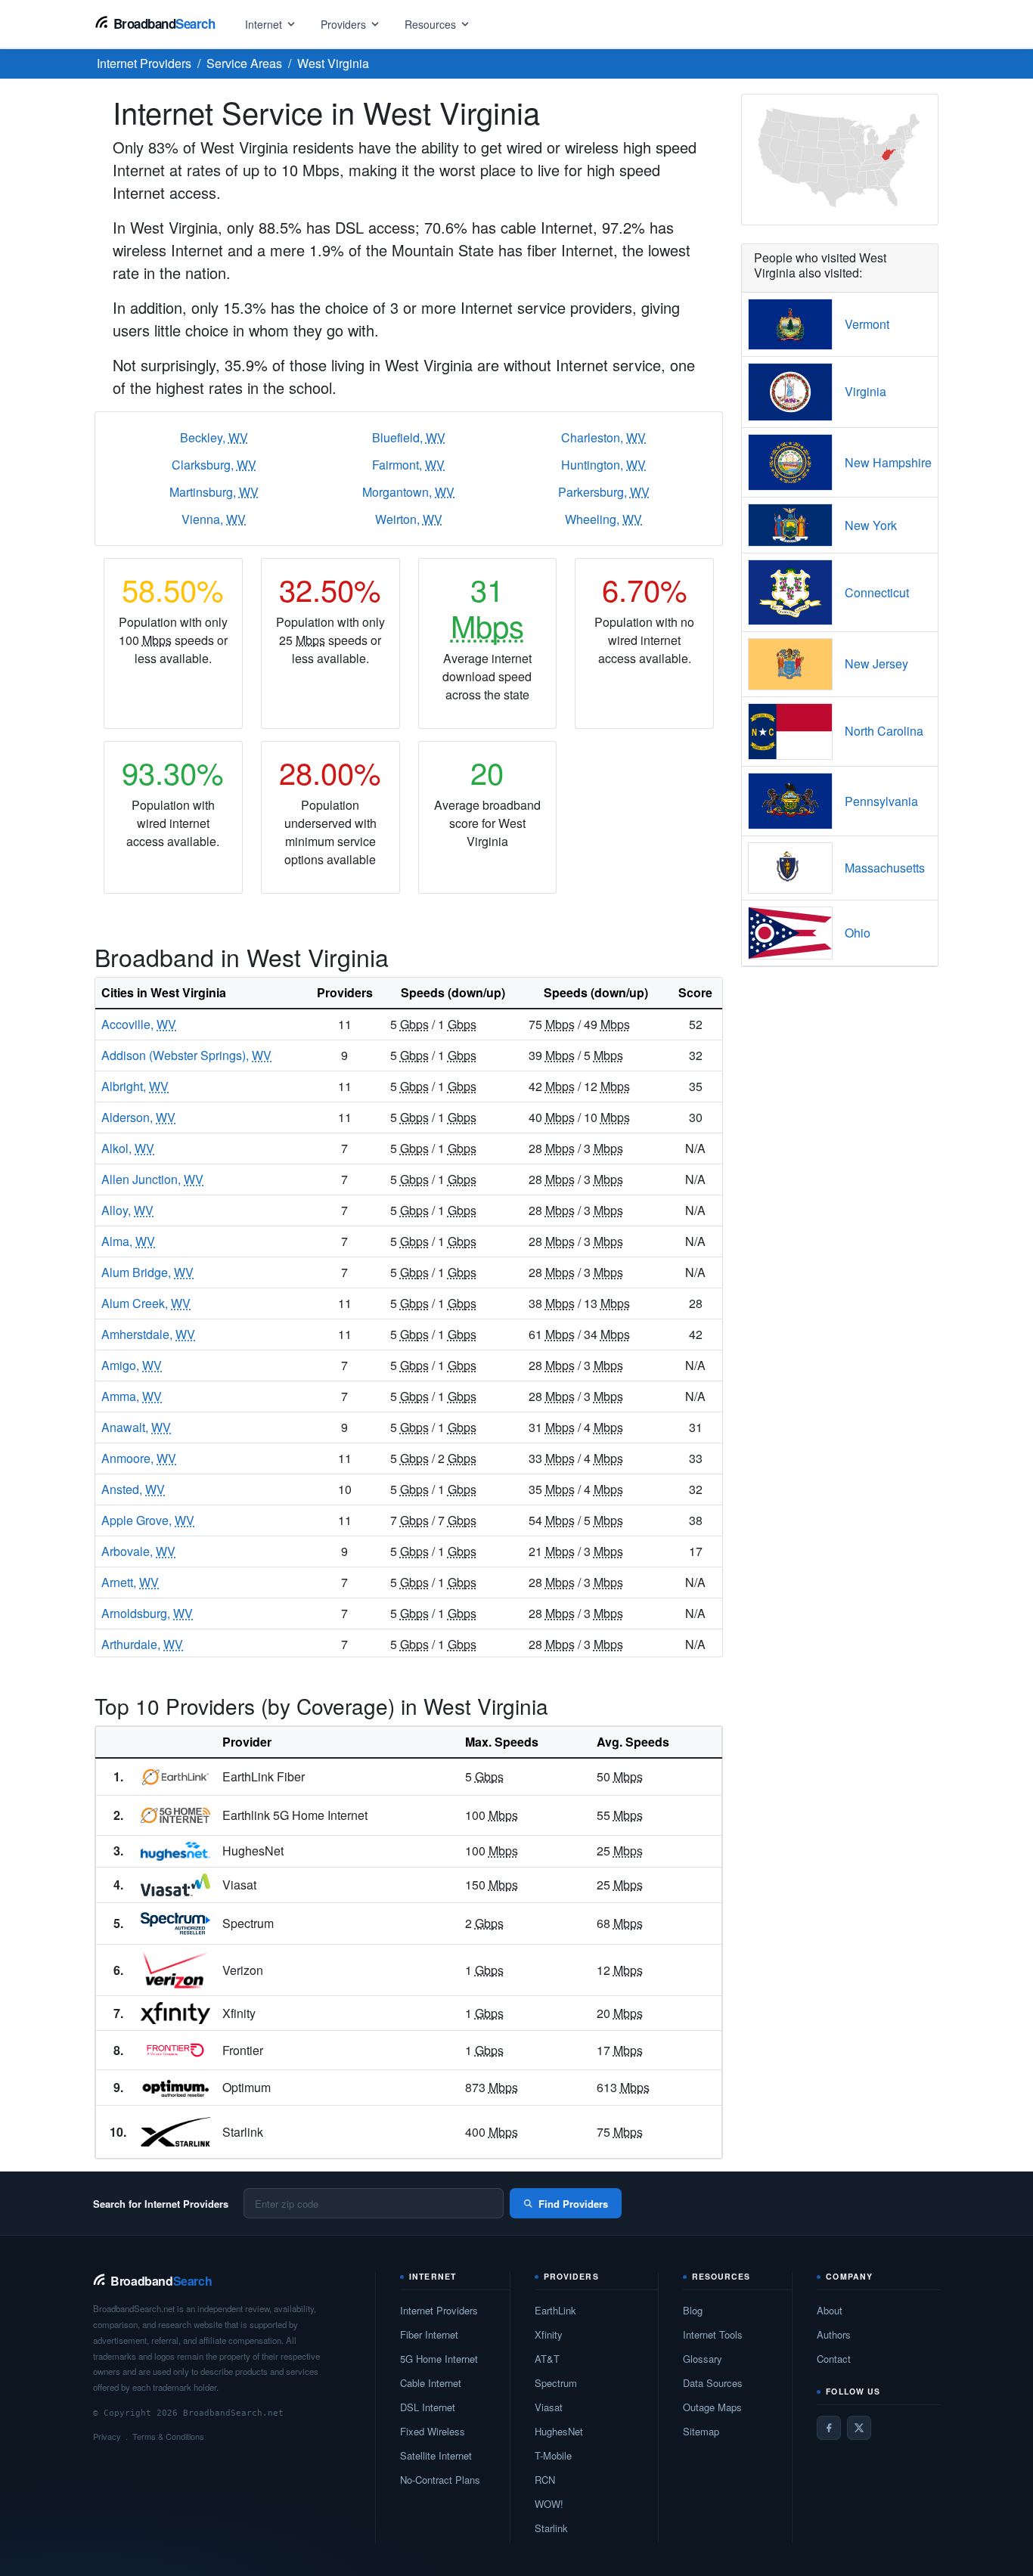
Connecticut (877, 592)
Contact (834, 2359)
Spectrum (556, 2383)
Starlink (551, 2528)
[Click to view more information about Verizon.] (175, 1970)
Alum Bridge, (147, 1272)
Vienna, (214, 519)
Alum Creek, (146, 1303)
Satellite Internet (436, 2455)
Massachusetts (885, 868)
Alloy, (127, 1210)
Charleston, (603, 437)
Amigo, (132, 1365)
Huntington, (603, 465)
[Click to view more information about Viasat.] (175, 1885)
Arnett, (130, 1582)
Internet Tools (713, 2334)
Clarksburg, (214, 465)
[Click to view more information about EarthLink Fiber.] (175, 1777)
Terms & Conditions (168, 2436)
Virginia (865, 391)
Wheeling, (603, 519)
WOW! (549, 2504)
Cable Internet (431, 2383)
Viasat (549, 2407)
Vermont (867, 324)
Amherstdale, (148, 1334)
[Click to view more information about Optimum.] (175, 2088)
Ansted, (133, 1489)
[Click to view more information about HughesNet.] (175, 1852)
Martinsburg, (214, 492)
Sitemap (701, 2431)
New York (871, 525)
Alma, (128, 1241)
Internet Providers (439, 2310)
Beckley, (214, 437)
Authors (834, 2334)
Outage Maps (712, 2407)
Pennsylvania (881, 801)
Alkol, (128, 1148)
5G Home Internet (439, 2359)
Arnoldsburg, (147, 1613)
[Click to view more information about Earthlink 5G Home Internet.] (175, 1815)
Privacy (107, 2436)
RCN (545, 2480)
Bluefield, (409, 437)
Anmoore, (139, 1458)
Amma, (132, 1396)
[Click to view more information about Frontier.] (175, 2050)
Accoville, (139, 1024)
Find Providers (573, 2204)
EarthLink (555, 2310)
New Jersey (876, 663)
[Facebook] (829, 2428)
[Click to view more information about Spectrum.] (175, 1923)
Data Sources (713, 2383)
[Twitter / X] (859, 2428)
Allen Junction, (152, 1179)
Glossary (703, 2359)
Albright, (135, 1086)
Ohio (858, 933)
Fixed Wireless (433, 2431)
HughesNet (559, 2431)
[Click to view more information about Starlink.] (175, 2132)
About (830, 2310)
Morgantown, (408, 492)
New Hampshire (888, 462)
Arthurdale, (142, 1644)
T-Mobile (553, 2455)
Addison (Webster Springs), (186, 1055)
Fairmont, (408, 465)
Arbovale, (138, 1551)
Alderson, (138, 1117)
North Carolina (884, 731)
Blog (693, 2310)
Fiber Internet (429, 2334)
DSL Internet (428, 2407)
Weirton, (409, 519)
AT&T (547, 2359)
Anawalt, (136, 1427)
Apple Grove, (148, 1520)
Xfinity (549, 2334)
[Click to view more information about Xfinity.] (175, 2013)
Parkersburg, (604, 492)
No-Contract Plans (440, 2480)
